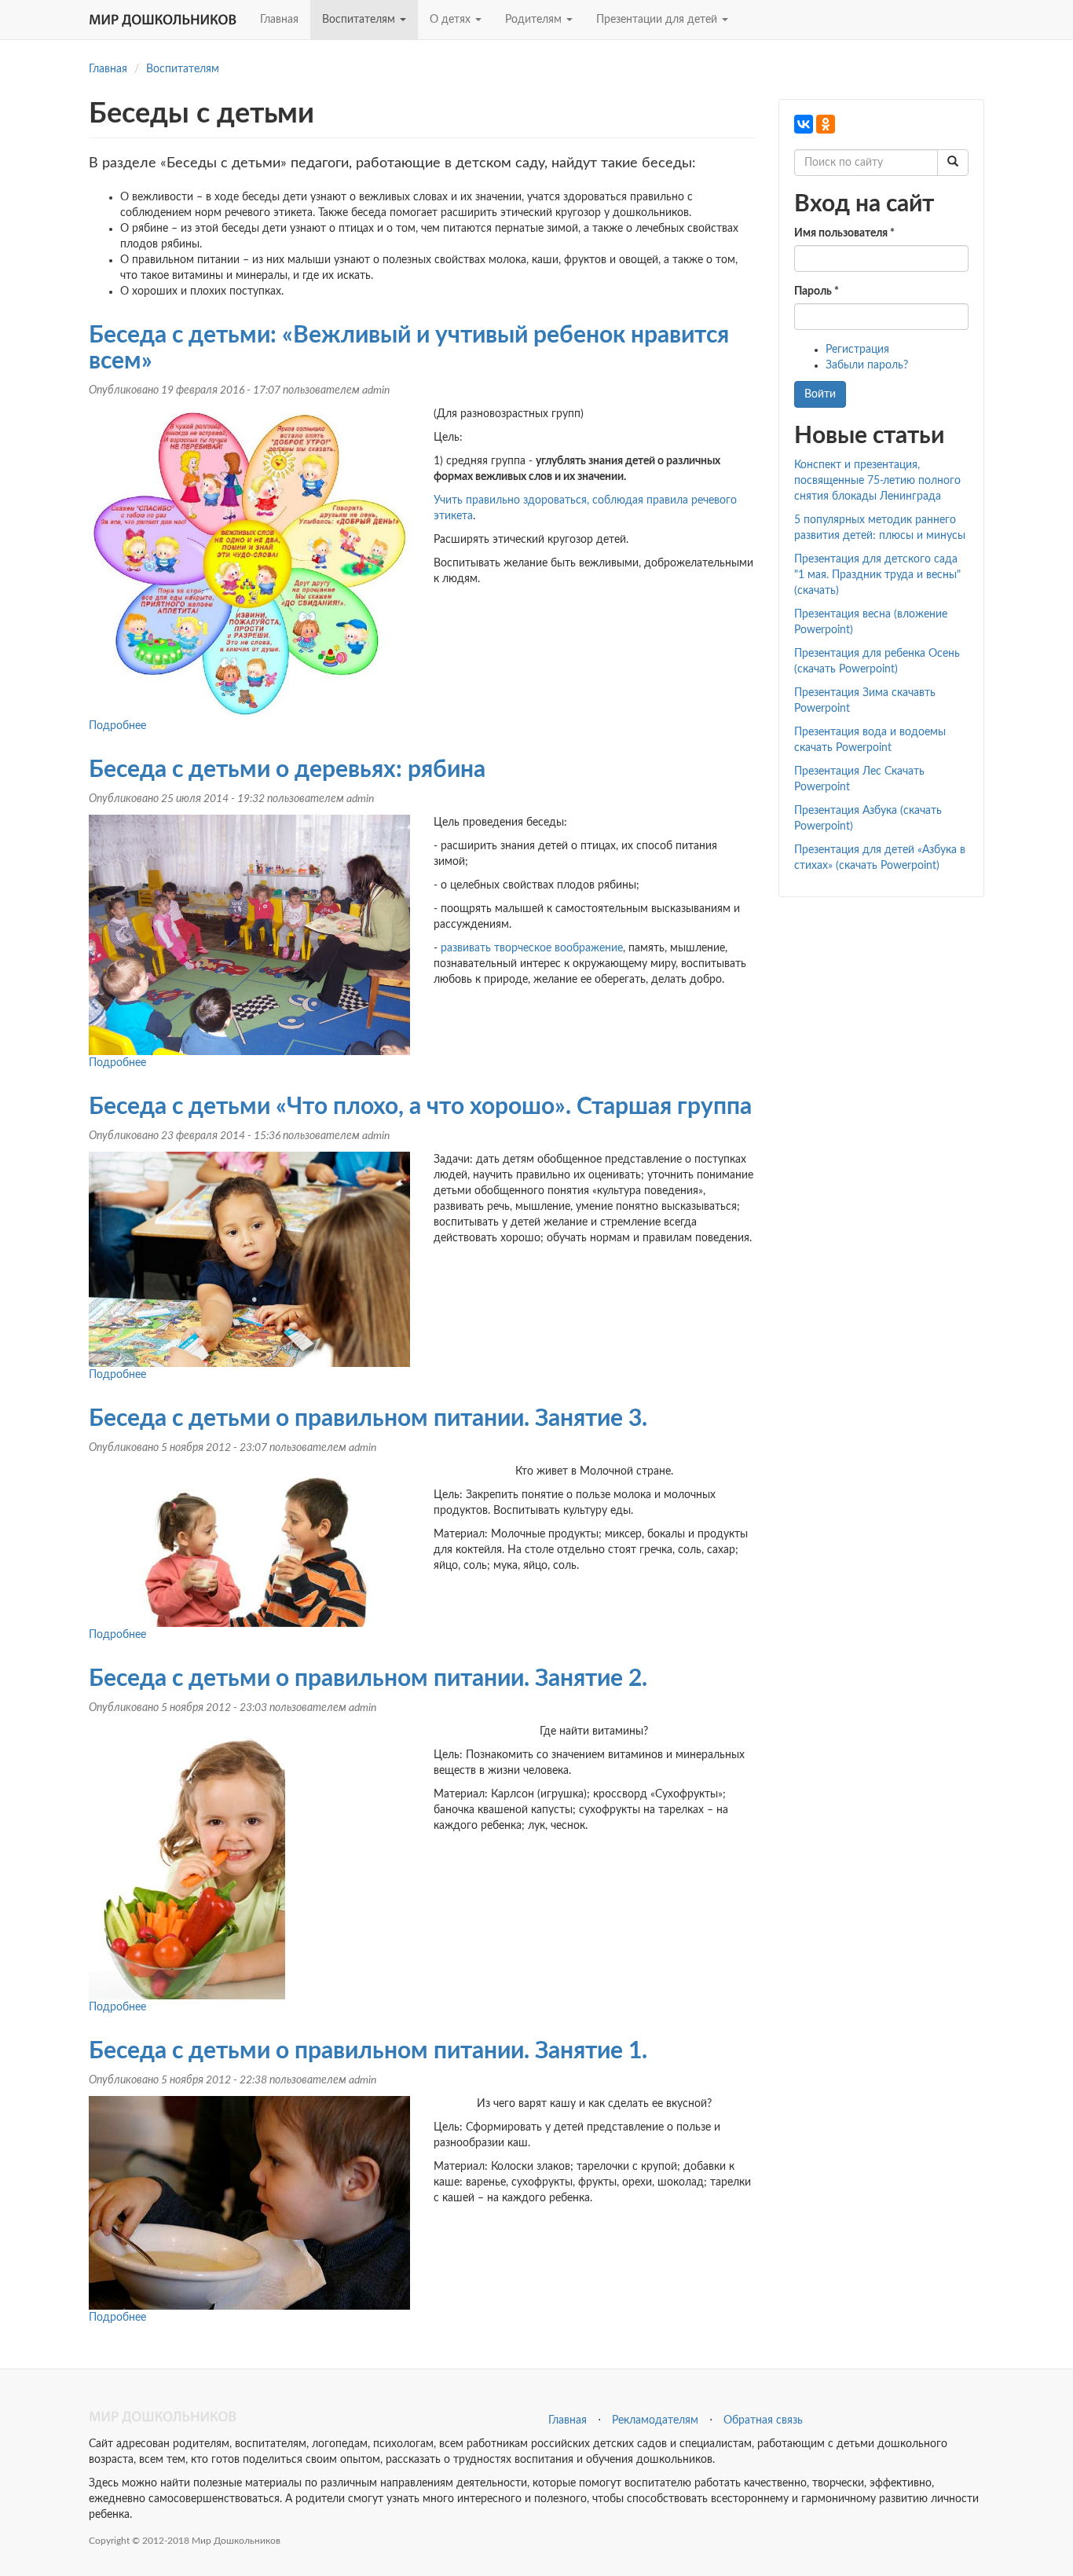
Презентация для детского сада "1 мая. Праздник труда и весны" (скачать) (877, 575)
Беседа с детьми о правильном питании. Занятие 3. (368, 1419)
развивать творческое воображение (532, 948)
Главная (279, 20)
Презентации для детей (658, 20)
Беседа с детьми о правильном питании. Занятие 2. (368, 1679)
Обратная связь (763, 2420)
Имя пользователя (844, 233)
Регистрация (857, 350)
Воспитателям (360, 20)
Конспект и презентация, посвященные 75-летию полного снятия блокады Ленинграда (877, 481)
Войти (820, 394)
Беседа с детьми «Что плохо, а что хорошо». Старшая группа (420, 1107)
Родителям (535, 20)
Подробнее (117, 726)
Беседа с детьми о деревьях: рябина (287, 770)
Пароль (817, 291)
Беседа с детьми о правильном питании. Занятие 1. (368, 2051)
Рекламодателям (655, 2420)
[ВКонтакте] (804, 124)
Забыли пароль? (867, 365)
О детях (452, 20)
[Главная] (168, 20)
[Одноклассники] (826, 124)
